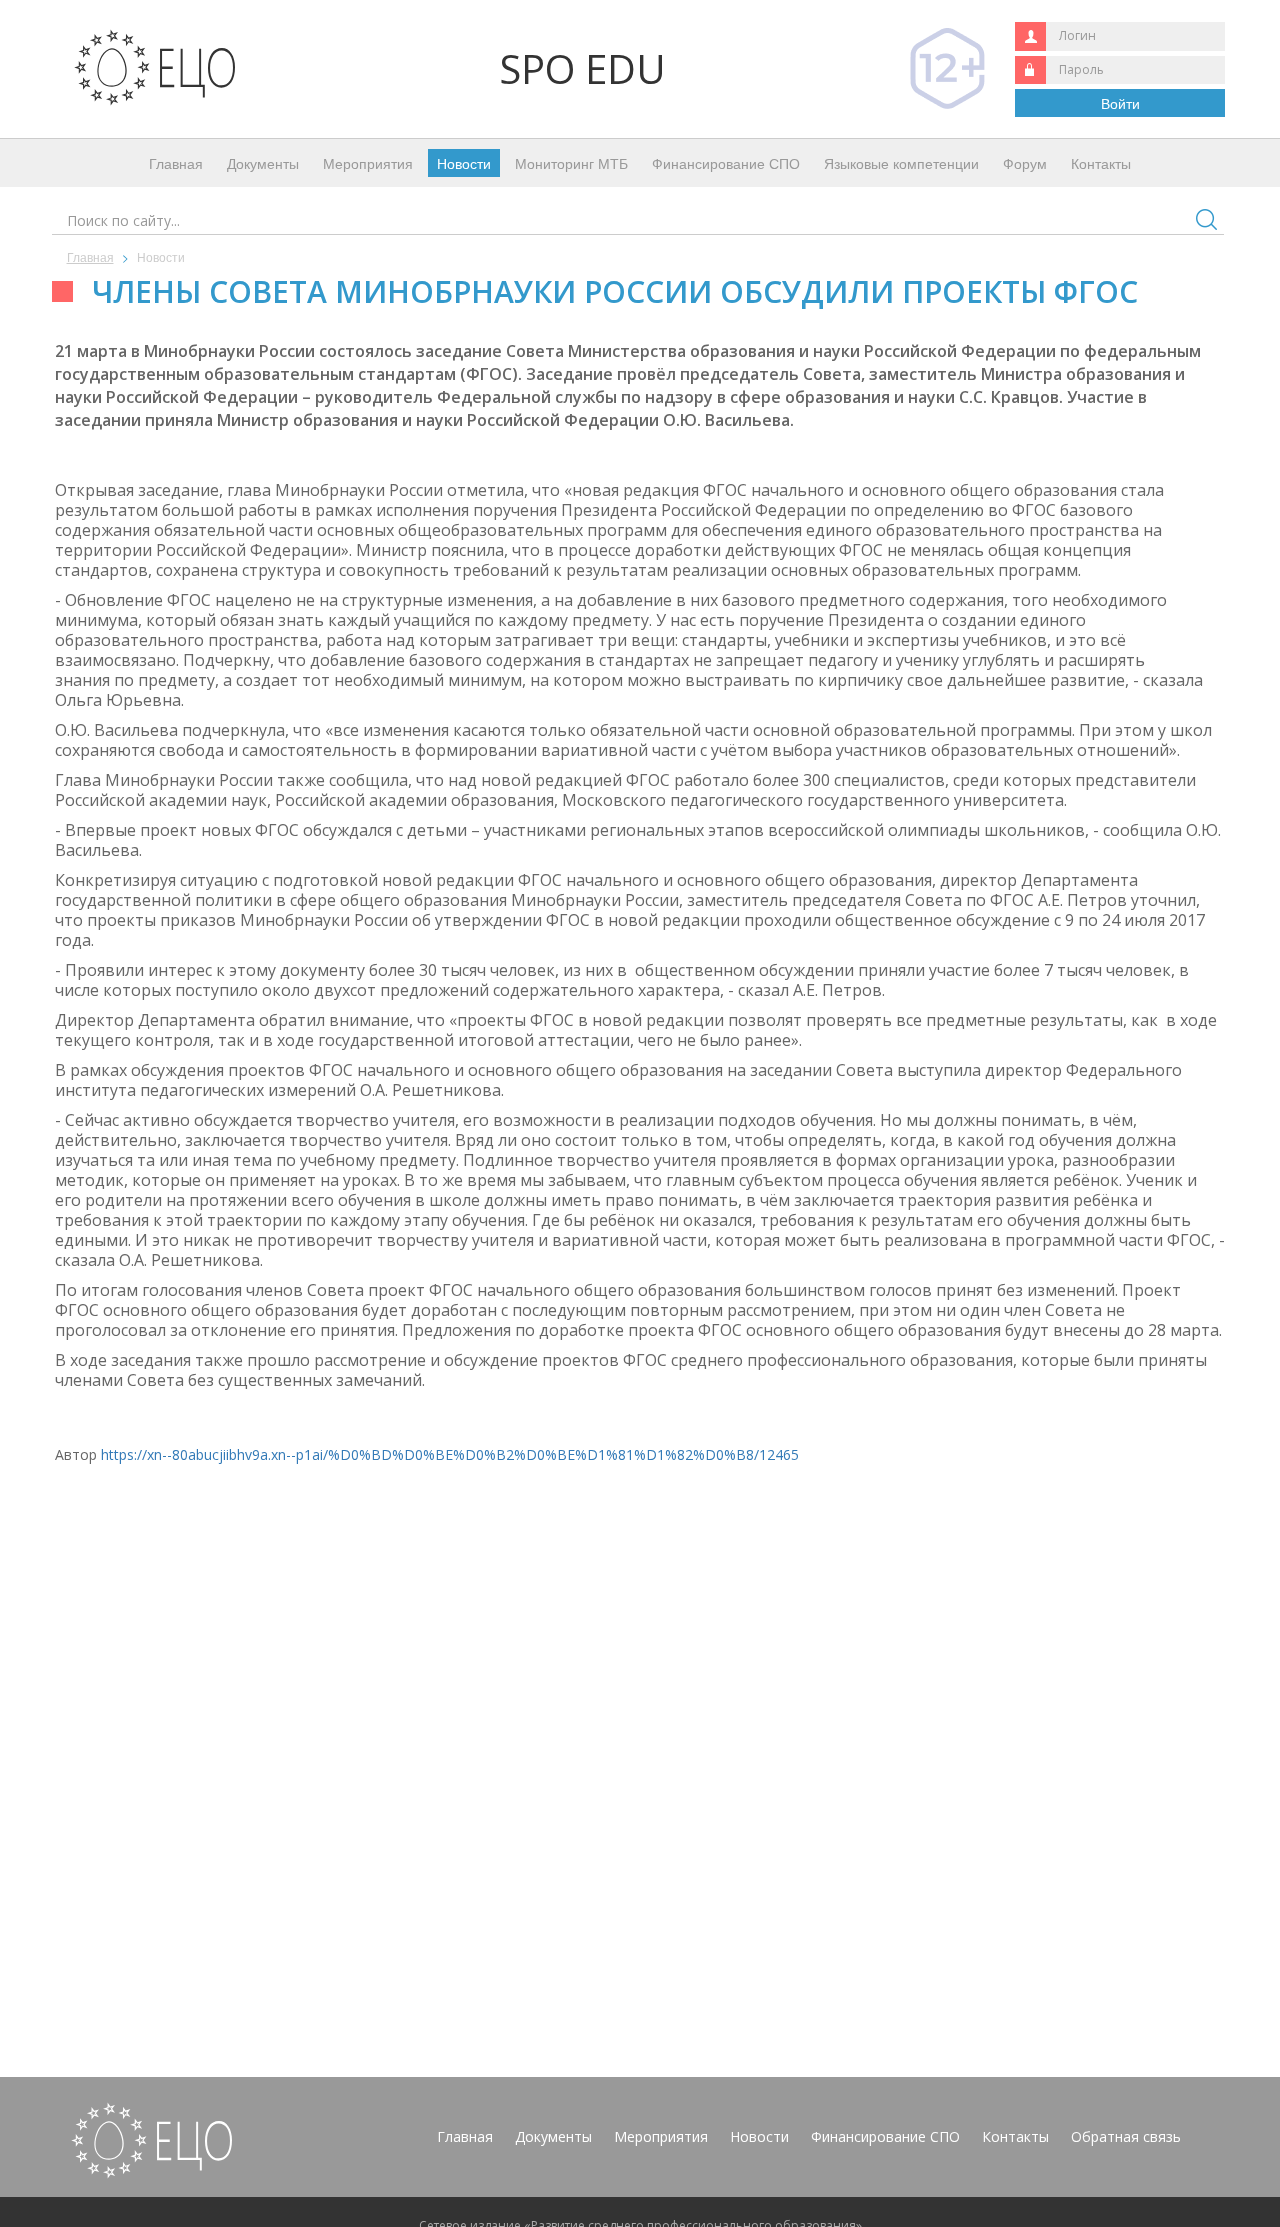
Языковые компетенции (901, 163)
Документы (263, 163)
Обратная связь (1126, 2136)
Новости (464, 163)
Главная (176, 163)
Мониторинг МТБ (571, 163)
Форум (1025, 163)
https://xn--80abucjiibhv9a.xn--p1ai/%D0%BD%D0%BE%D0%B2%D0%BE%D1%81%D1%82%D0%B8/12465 (450, 1454)
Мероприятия (368, 163)
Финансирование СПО (726, 163)
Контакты (1101, 163)
